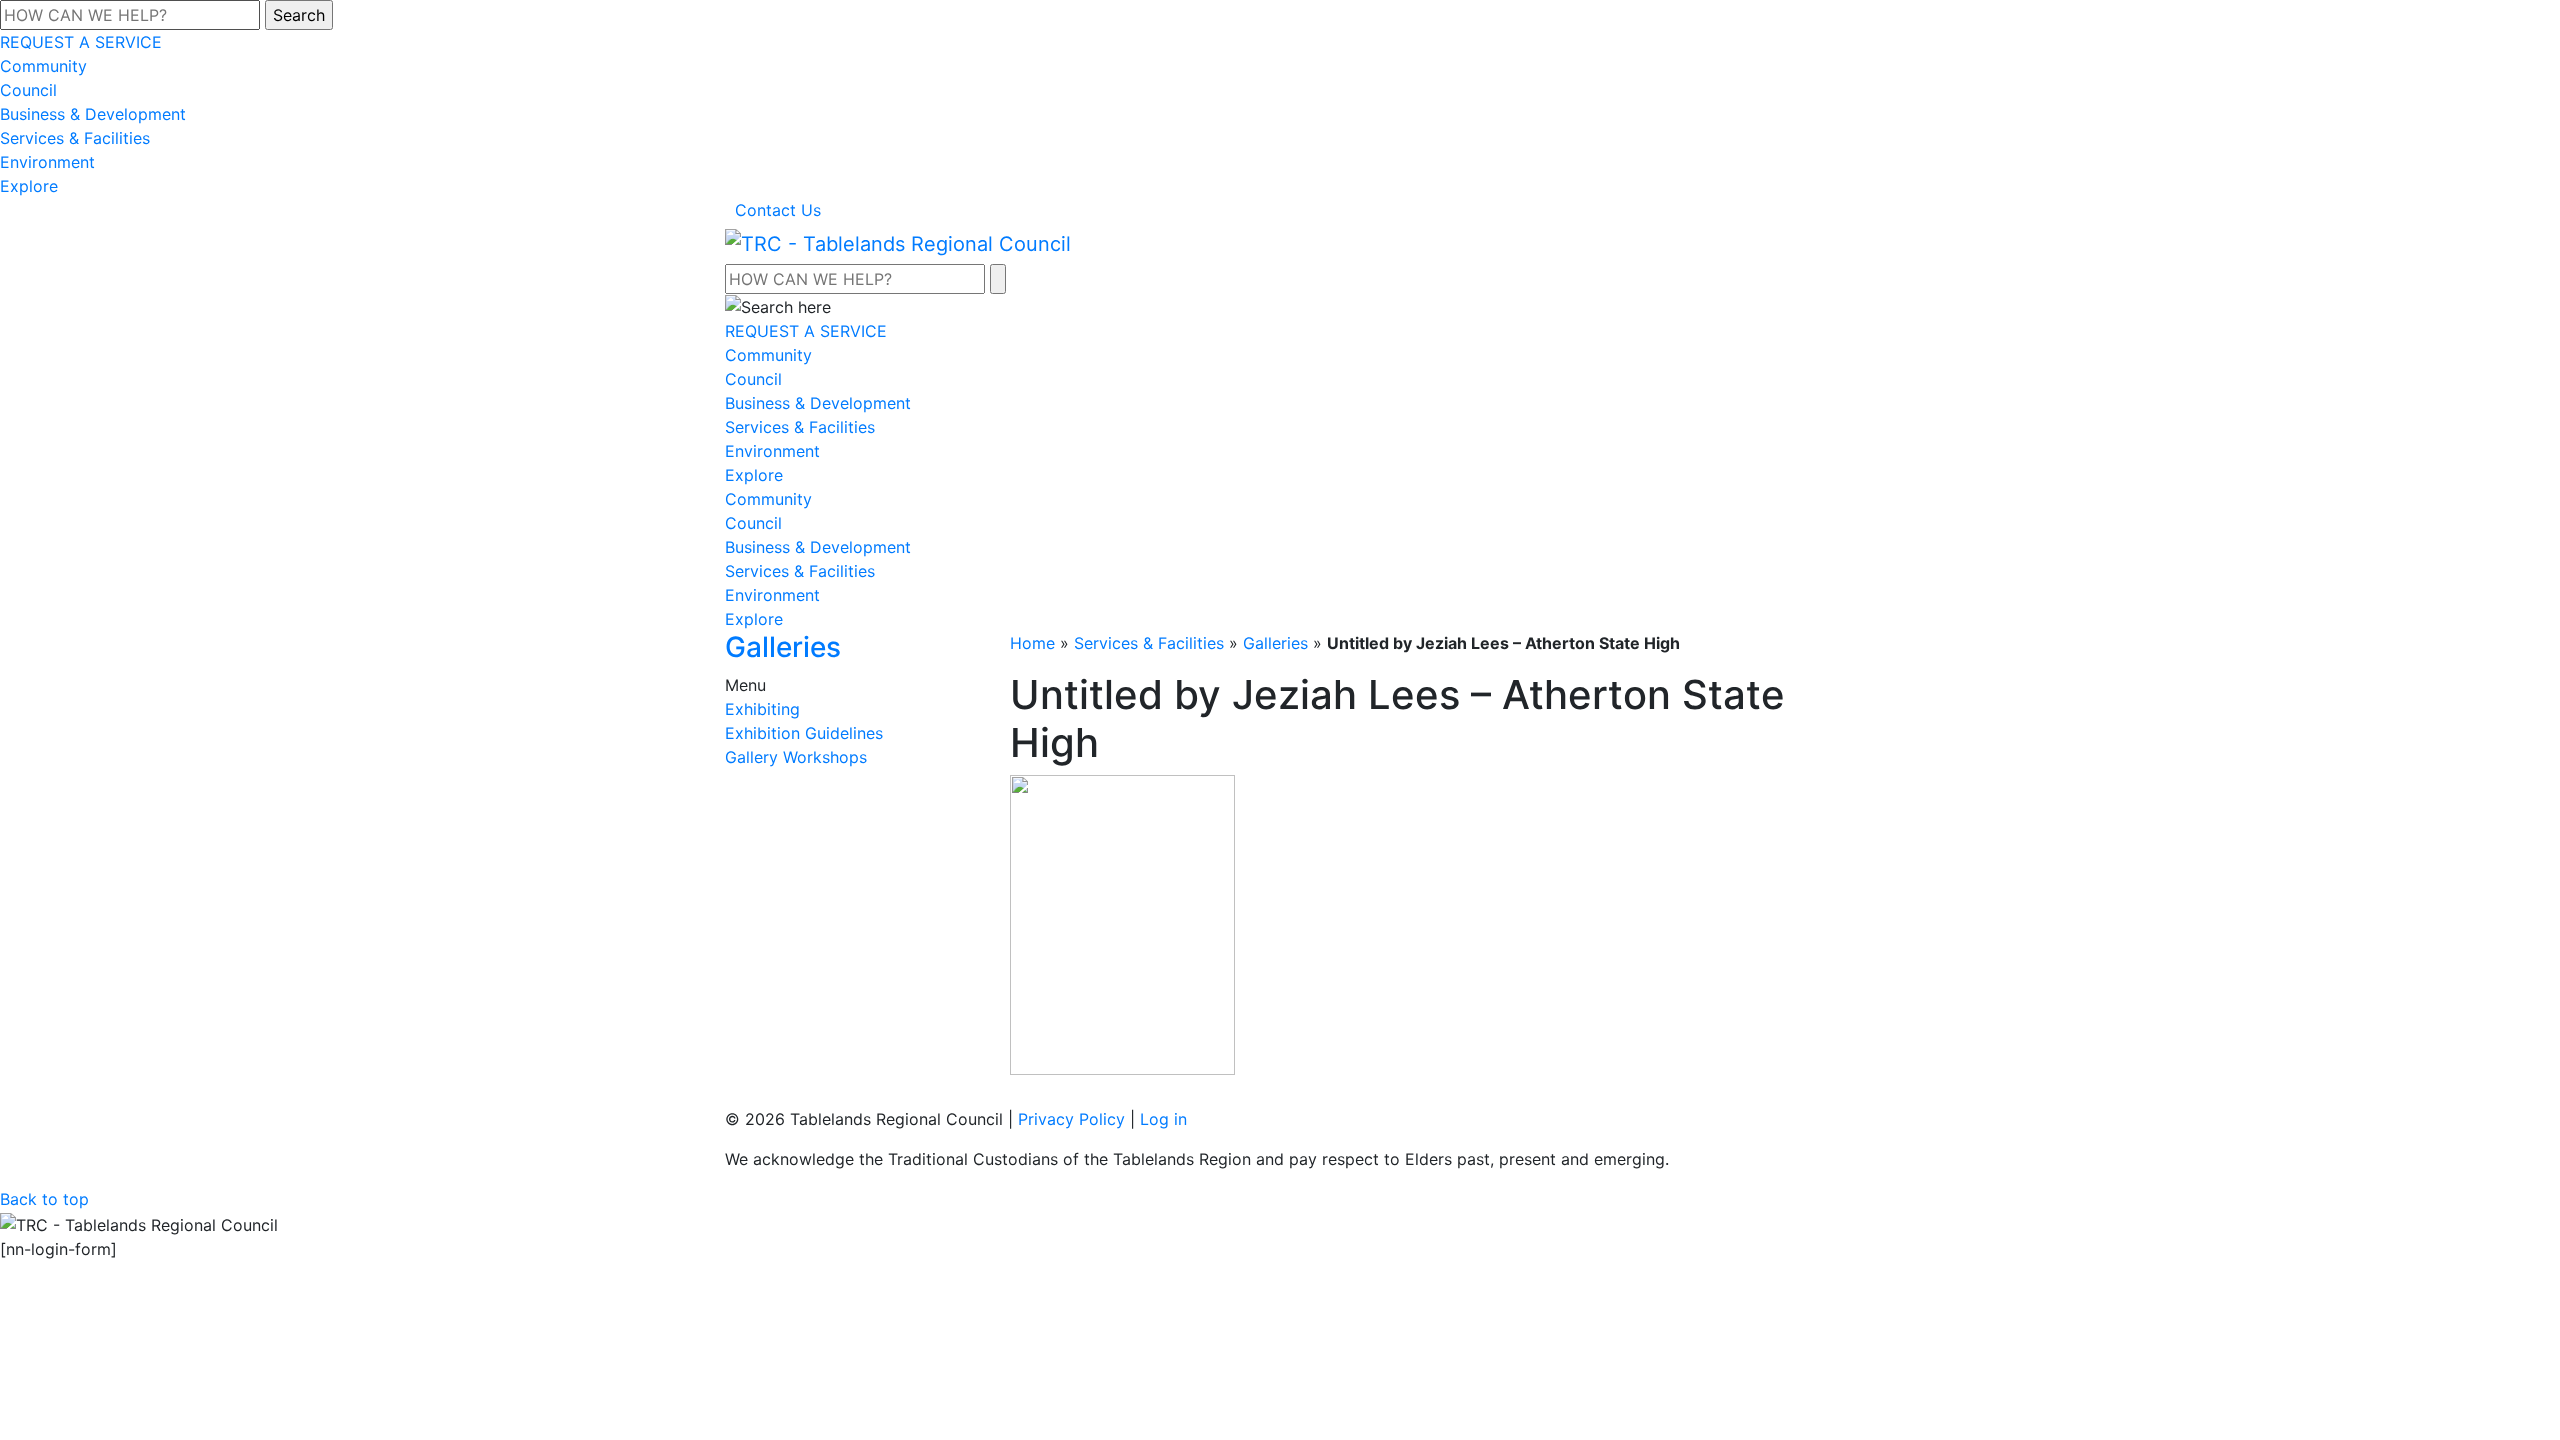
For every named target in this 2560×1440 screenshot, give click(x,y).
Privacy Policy (1071, 1119)
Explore (29, 186)
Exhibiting (762, 709)
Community (43, 66)
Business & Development (93, 114)
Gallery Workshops (796, 757)
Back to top (44, 1199)
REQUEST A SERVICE (81, 42)
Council (28, 90)
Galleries (1275, 643)
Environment (47, 162)
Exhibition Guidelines (804, 733)
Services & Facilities (75, 138)
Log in (1163, 1119)
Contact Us (778, 210)
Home (1032, 643)
